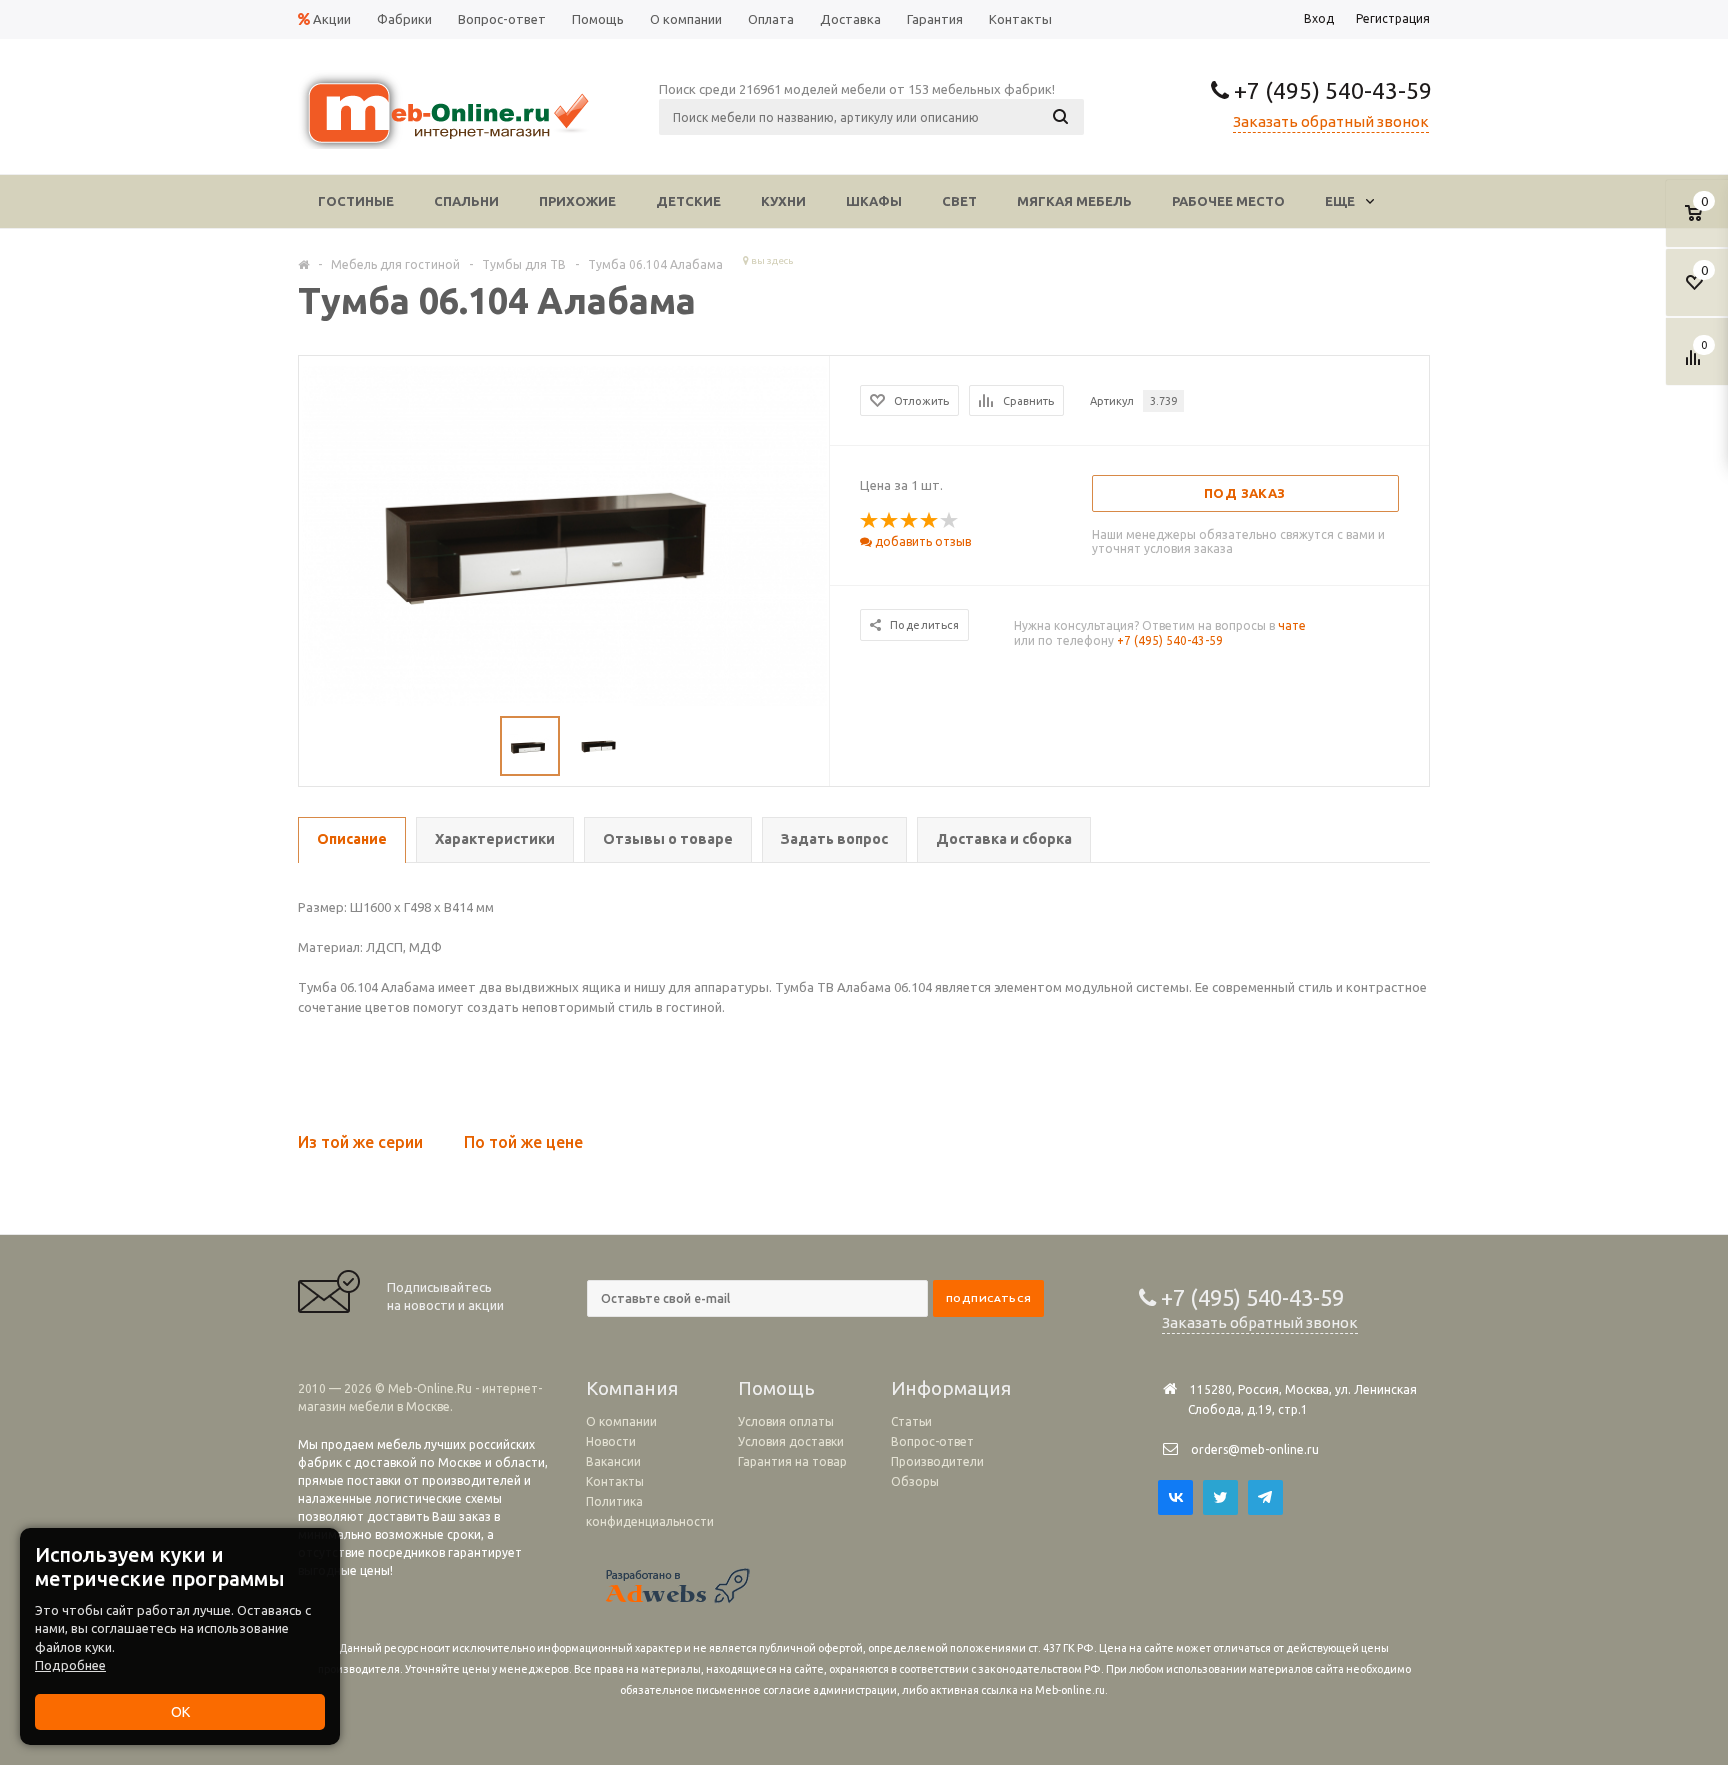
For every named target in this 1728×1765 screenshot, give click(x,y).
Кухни (783, 201)
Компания (632, 1388)
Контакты (615, 1481)
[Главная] (303, 264)
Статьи (911, 1421)
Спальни (466, 201)
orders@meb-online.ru (1255, 1449)
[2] (890, 521)
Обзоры (915, 1481)
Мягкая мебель (1074, 201)
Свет (959, 201)
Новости (611, 1441)
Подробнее (70, 1665)
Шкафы (874, 201)
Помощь (776, 1388)
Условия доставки (791, 1441)
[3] (910, 521)
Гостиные (356, 201)
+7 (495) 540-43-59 (1330, 90)
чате (1292, 625)
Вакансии (613, 1461)
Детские (688, 201)
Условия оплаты (786, 1421)
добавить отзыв (921, 541)
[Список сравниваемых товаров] (1696, 365)
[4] (930, 521)
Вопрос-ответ (932, 1441)
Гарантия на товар (792, 1461)
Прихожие (577, 201)
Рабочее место (1228, 201)
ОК (180, 1712)
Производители (937, 1461)
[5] (950, 521)
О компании (621, 1421)
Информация (951, 1388)
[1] (870, 521)
